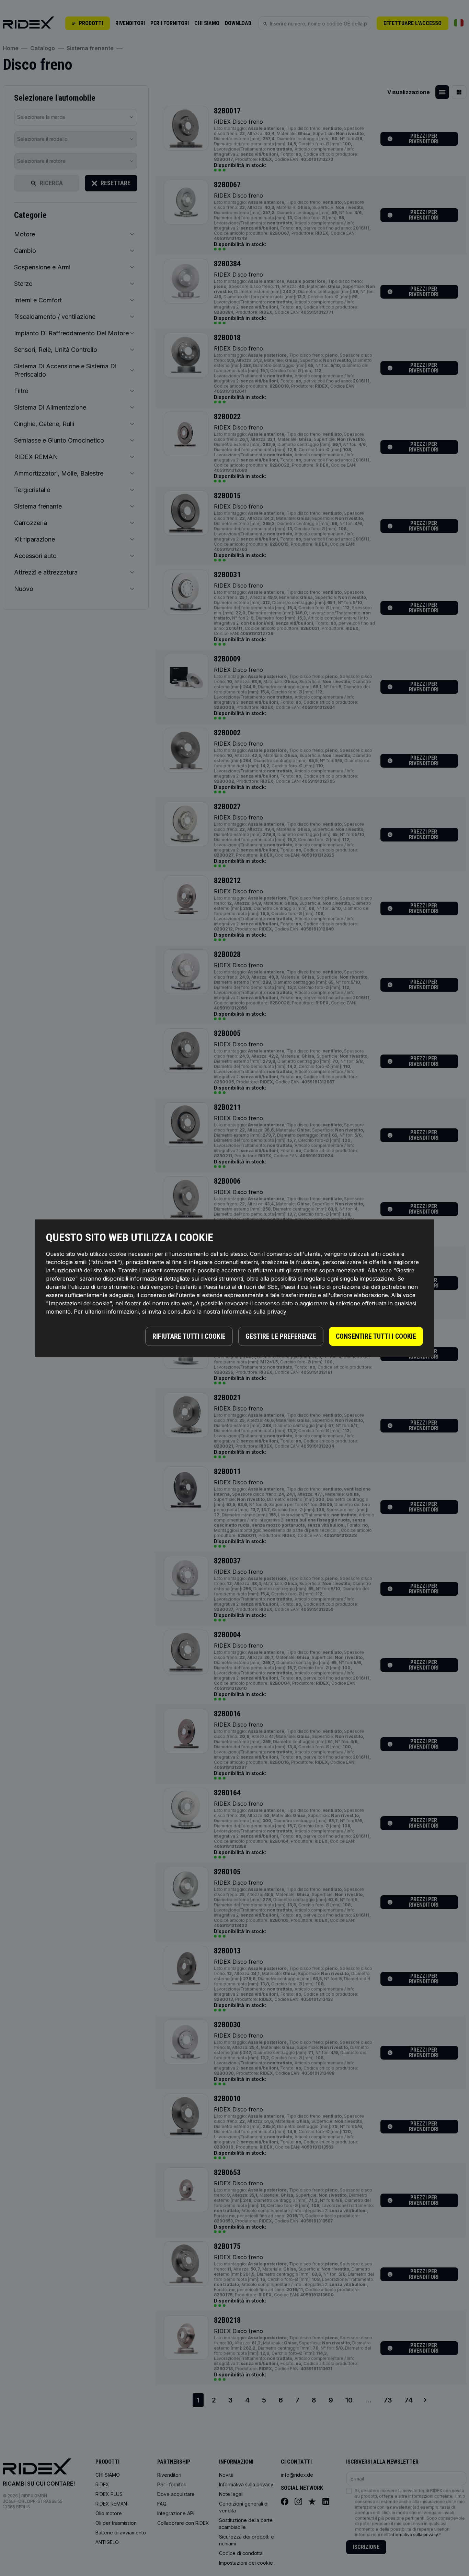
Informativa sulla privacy (254, 1312)
